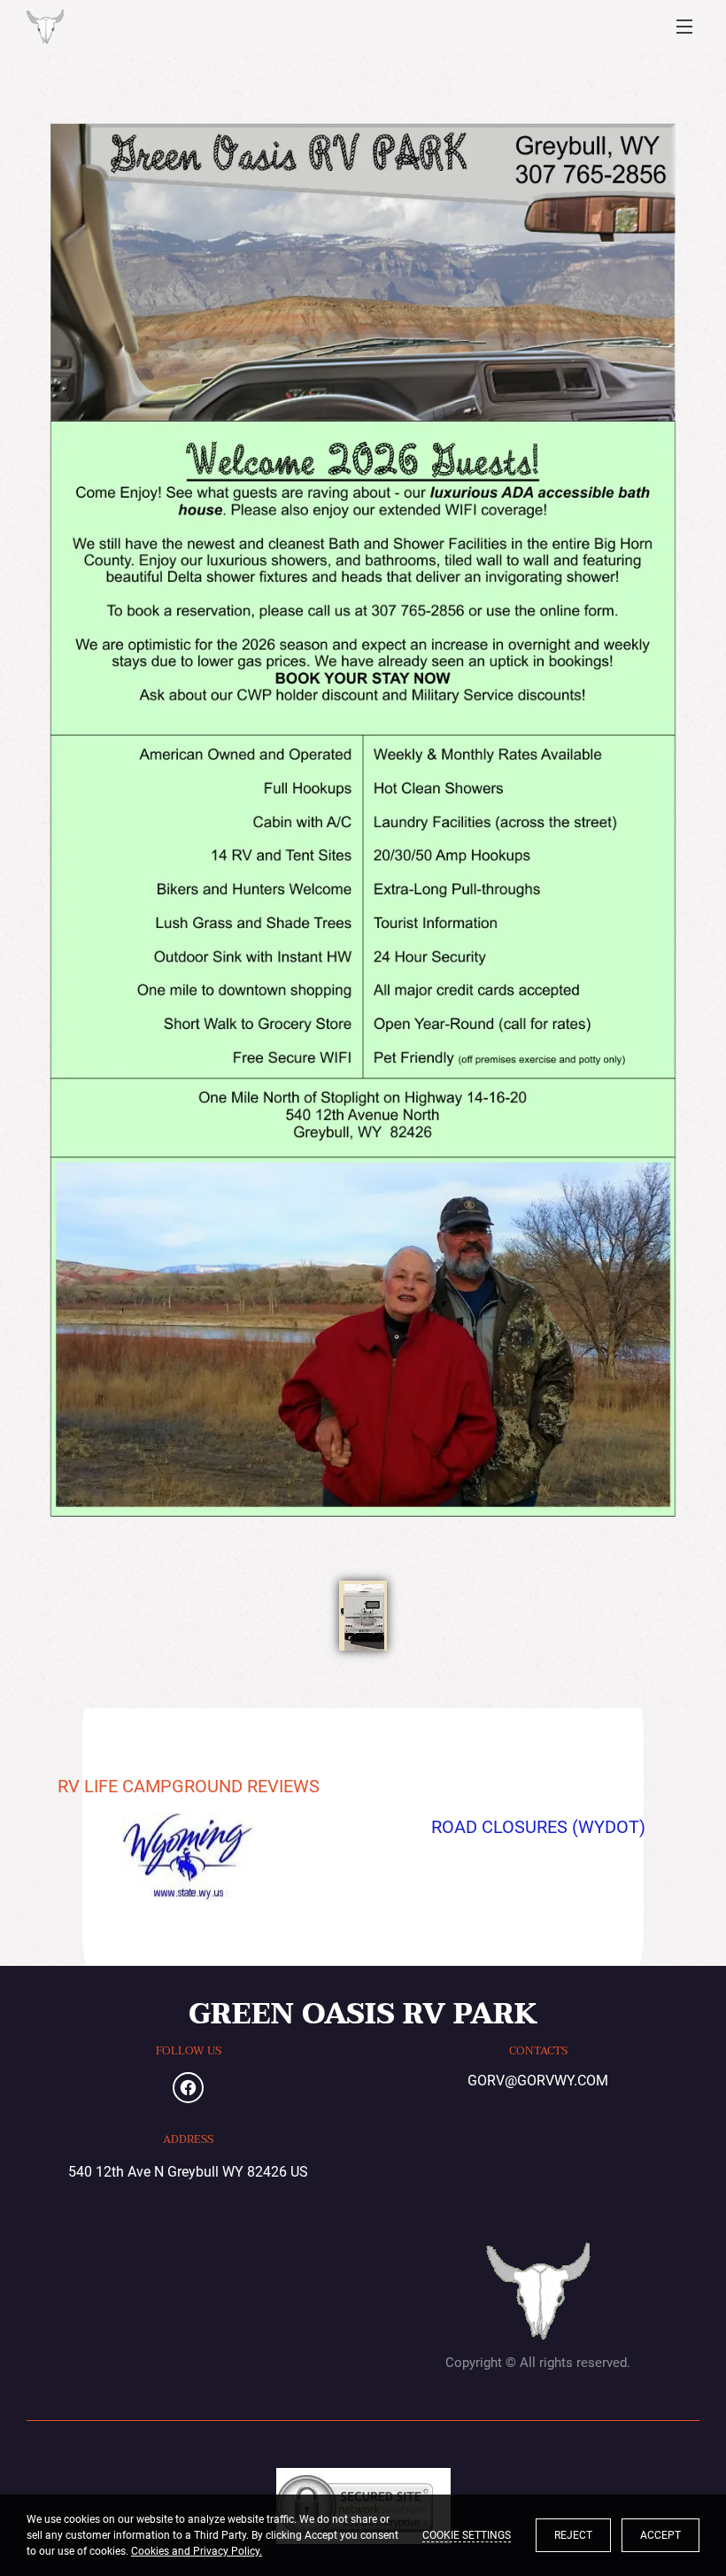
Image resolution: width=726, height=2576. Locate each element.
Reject (573, 2535)
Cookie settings (467, 2535)
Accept (660, 2535)
